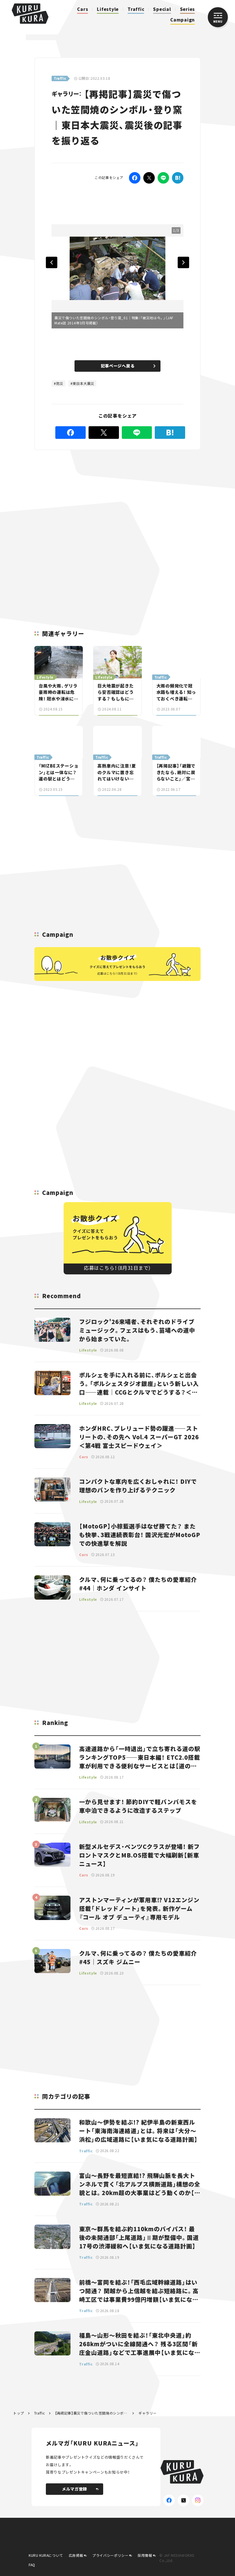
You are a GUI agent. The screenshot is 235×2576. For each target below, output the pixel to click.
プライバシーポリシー (110, 2555)
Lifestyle (108, 9)
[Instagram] (198, 2500)
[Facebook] (135, 178)
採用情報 (145, 2555)
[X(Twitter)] (183, 2500)
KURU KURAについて (46, 2555)
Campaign (183, 20)
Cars (83, 9)
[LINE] (163, 178)
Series (188, 9)
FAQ (32, 2565)
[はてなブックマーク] (178, 178)
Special (162, 9)
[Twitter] (149, 178)
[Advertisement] (115, 501)
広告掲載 (76, 2555)
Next (183, 262)
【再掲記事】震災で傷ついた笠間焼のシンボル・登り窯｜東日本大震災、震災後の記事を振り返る (92, 2413)
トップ (19, 2413)
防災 (60, 383)
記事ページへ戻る (118, 366)
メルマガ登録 (75, 2489)
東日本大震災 (83, 383)
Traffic (136, 9)
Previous (52, 262)
